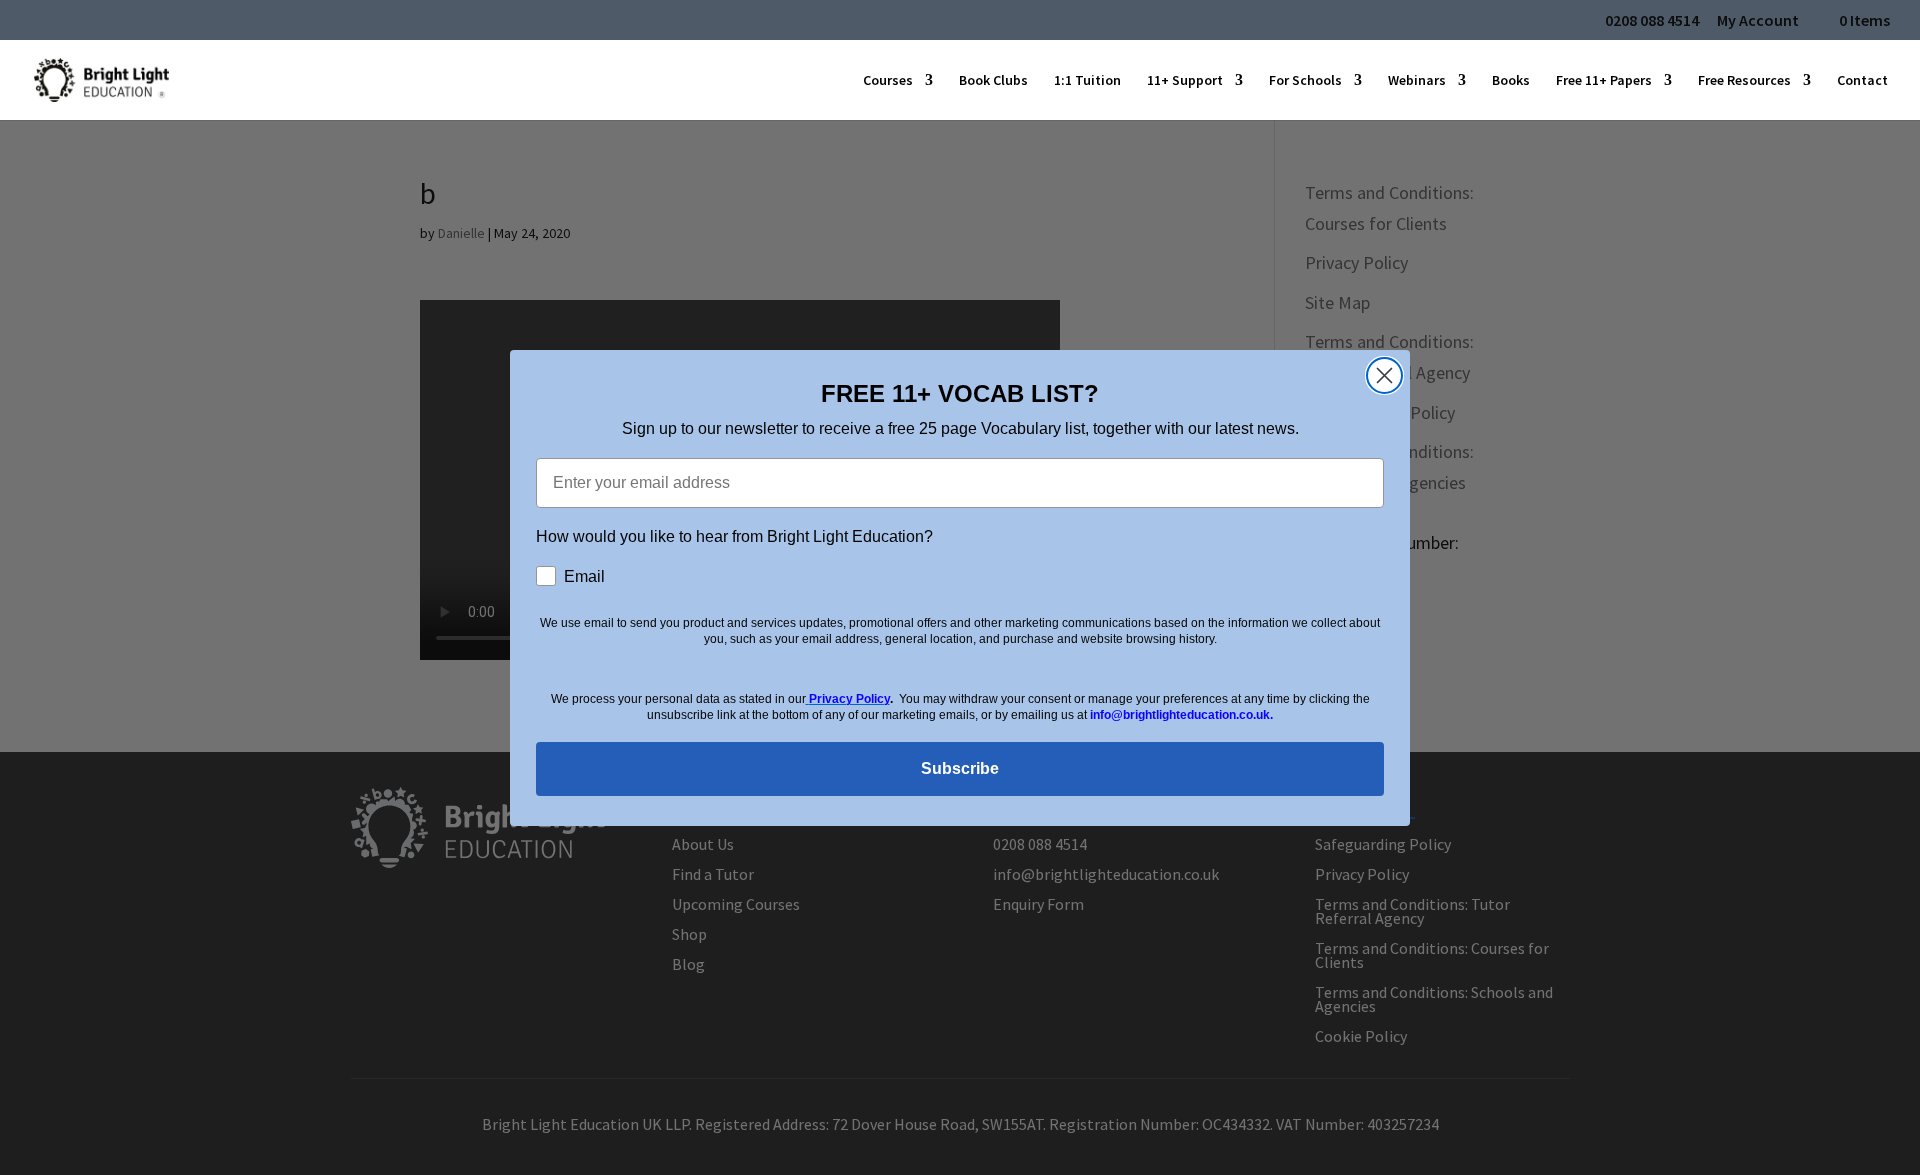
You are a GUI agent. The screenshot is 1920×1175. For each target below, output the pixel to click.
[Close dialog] (1384, 375)
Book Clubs (993, 81)
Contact (1862, 81)
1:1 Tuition (1087, 81)
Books (1511, 81)
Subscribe (960, 768)
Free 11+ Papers (1604, 81)
